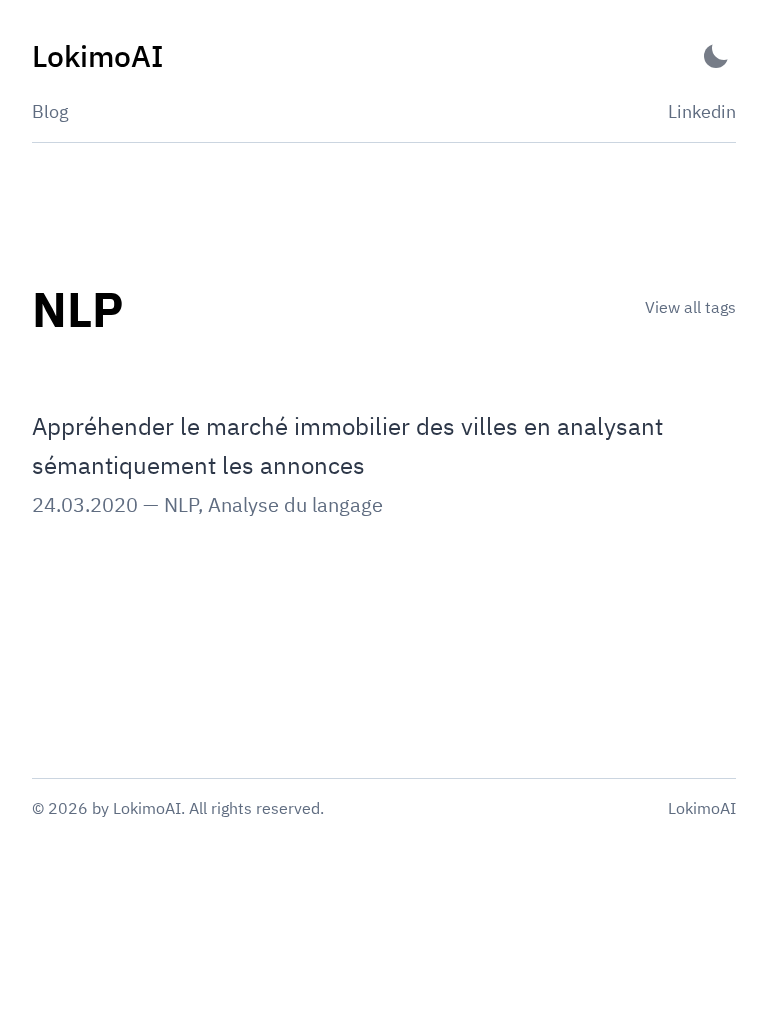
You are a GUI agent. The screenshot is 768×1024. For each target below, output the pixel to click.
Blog (50, 111)
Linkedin (702, 111)
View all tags (690, 307)
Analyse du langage (295, 504)
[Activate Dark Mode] (716, 56)
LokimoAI (702, 808)
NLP (181, 504)
